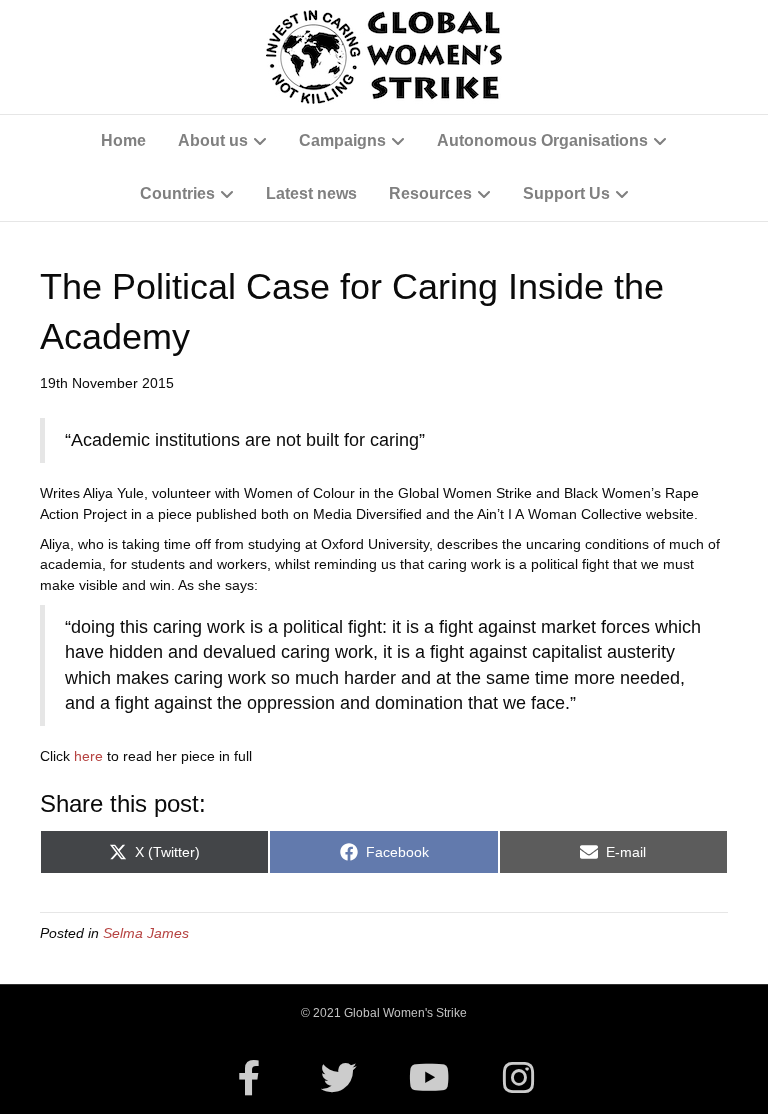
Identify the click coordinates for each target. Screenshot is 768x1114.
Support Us (566, 193)
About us (213, 140)
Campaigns (342, 140)
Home (123, 140)
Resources (430, 193)
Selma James (146, 933)
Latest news (311, 193)
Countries (177, 193)
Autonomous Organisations (542, 140)
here (90, 756)
